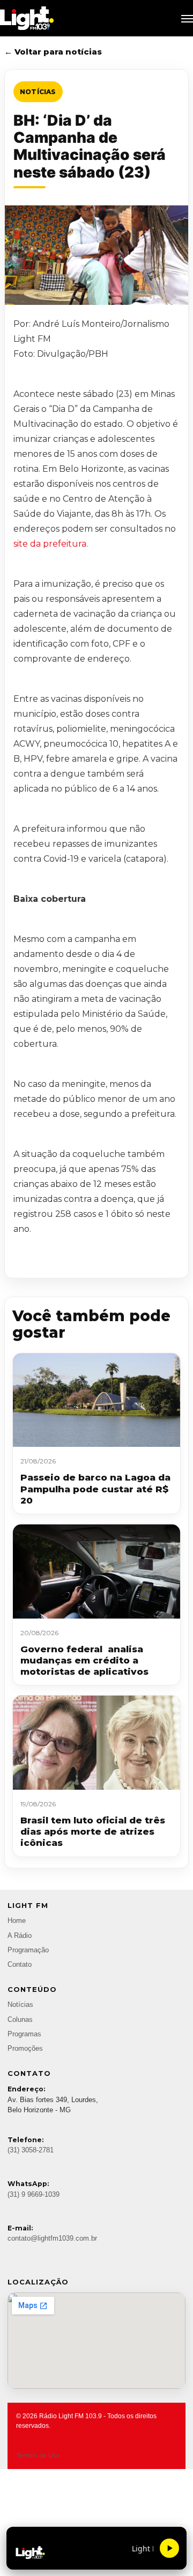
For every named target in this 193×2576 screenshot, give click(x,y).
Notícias (38, 92)
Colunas (20, 2020)
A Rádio (20, 1936)
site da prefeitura (50, 544)
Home (17, 1921)
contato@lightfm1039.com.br (52, 2238)
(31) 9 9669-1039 (34, 2195)
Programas (24, 2034)
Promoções (25, 2049)
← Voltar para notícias (53, 52)
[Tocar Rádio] (169, 2548)
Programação (28, 1950)
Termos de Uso (38, 2456)
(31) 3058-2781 (31, 2150)
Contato (20, 1965)
